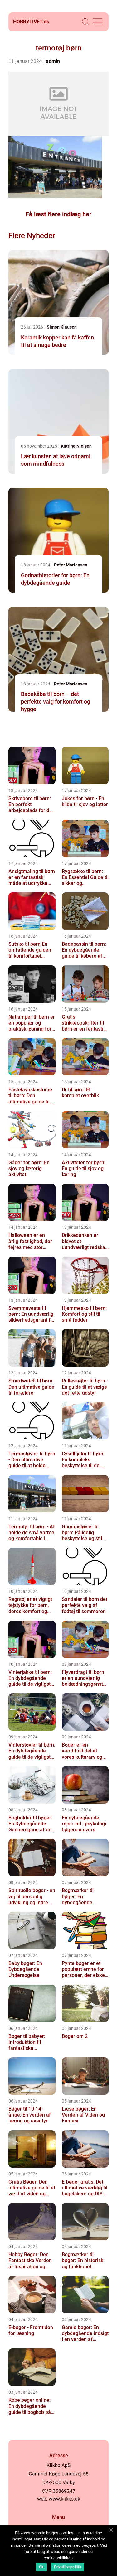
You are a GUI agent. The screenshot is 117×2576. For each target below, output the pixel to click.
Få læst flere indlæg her (58, 214)
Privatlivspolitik (68, 2567)
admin (53, 61)
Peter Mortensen (71, 565)
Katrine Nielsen (76, 446)
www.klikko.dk (64, 2499)
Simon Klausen (62, 327)
